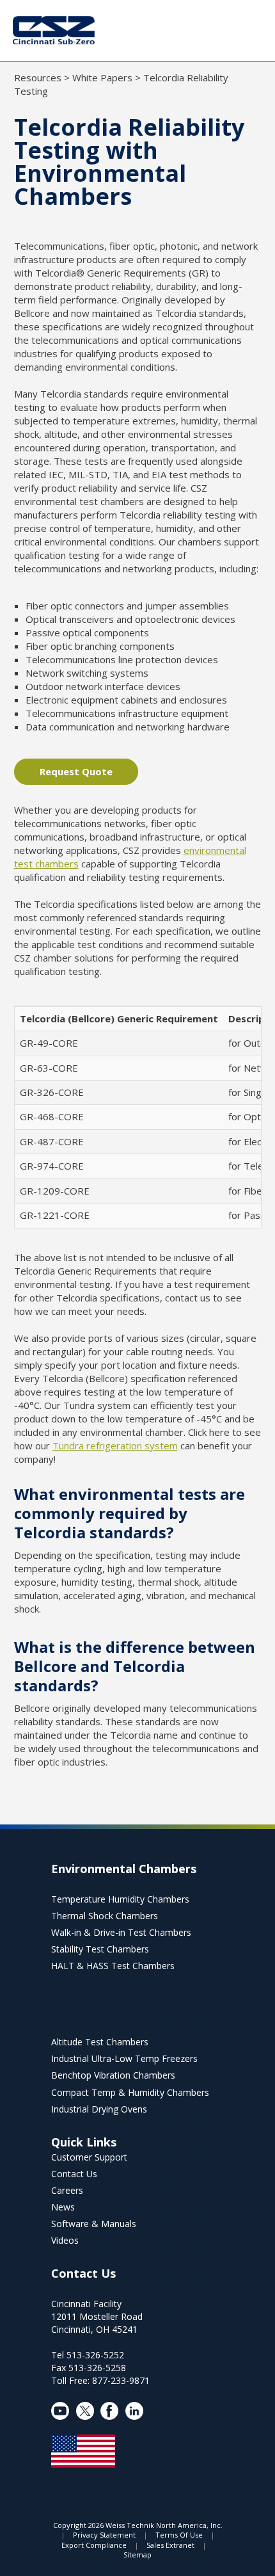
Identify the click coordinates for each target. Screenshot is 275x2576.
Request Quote (76, 771)
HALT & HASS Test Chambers (113, 1966)
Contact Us (74, 2174)
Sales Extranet (170, 2545)
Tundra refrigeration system (115, 1445)
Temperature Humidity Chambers (120, 1899)
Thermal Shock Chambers (105, 1916)
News (63, 2207)
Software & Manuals (94, 2224)
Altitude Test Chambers (100, 2042)
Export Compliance (94, 2545)
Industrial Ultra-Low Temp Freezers (124, 2058)
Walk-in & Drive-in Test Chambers (121, 1932)
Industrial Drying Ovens (99, 2109)
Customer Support (89, 2157)
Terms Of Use (179, 2535)
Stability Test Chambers (100, 1949)
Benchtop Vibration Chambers (113, 2075)
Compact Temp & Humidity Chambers (130, 2092)
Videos (65, 2240)
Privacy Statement (104, 2535)
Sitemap (137, 2555)
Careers (67, 2190)
